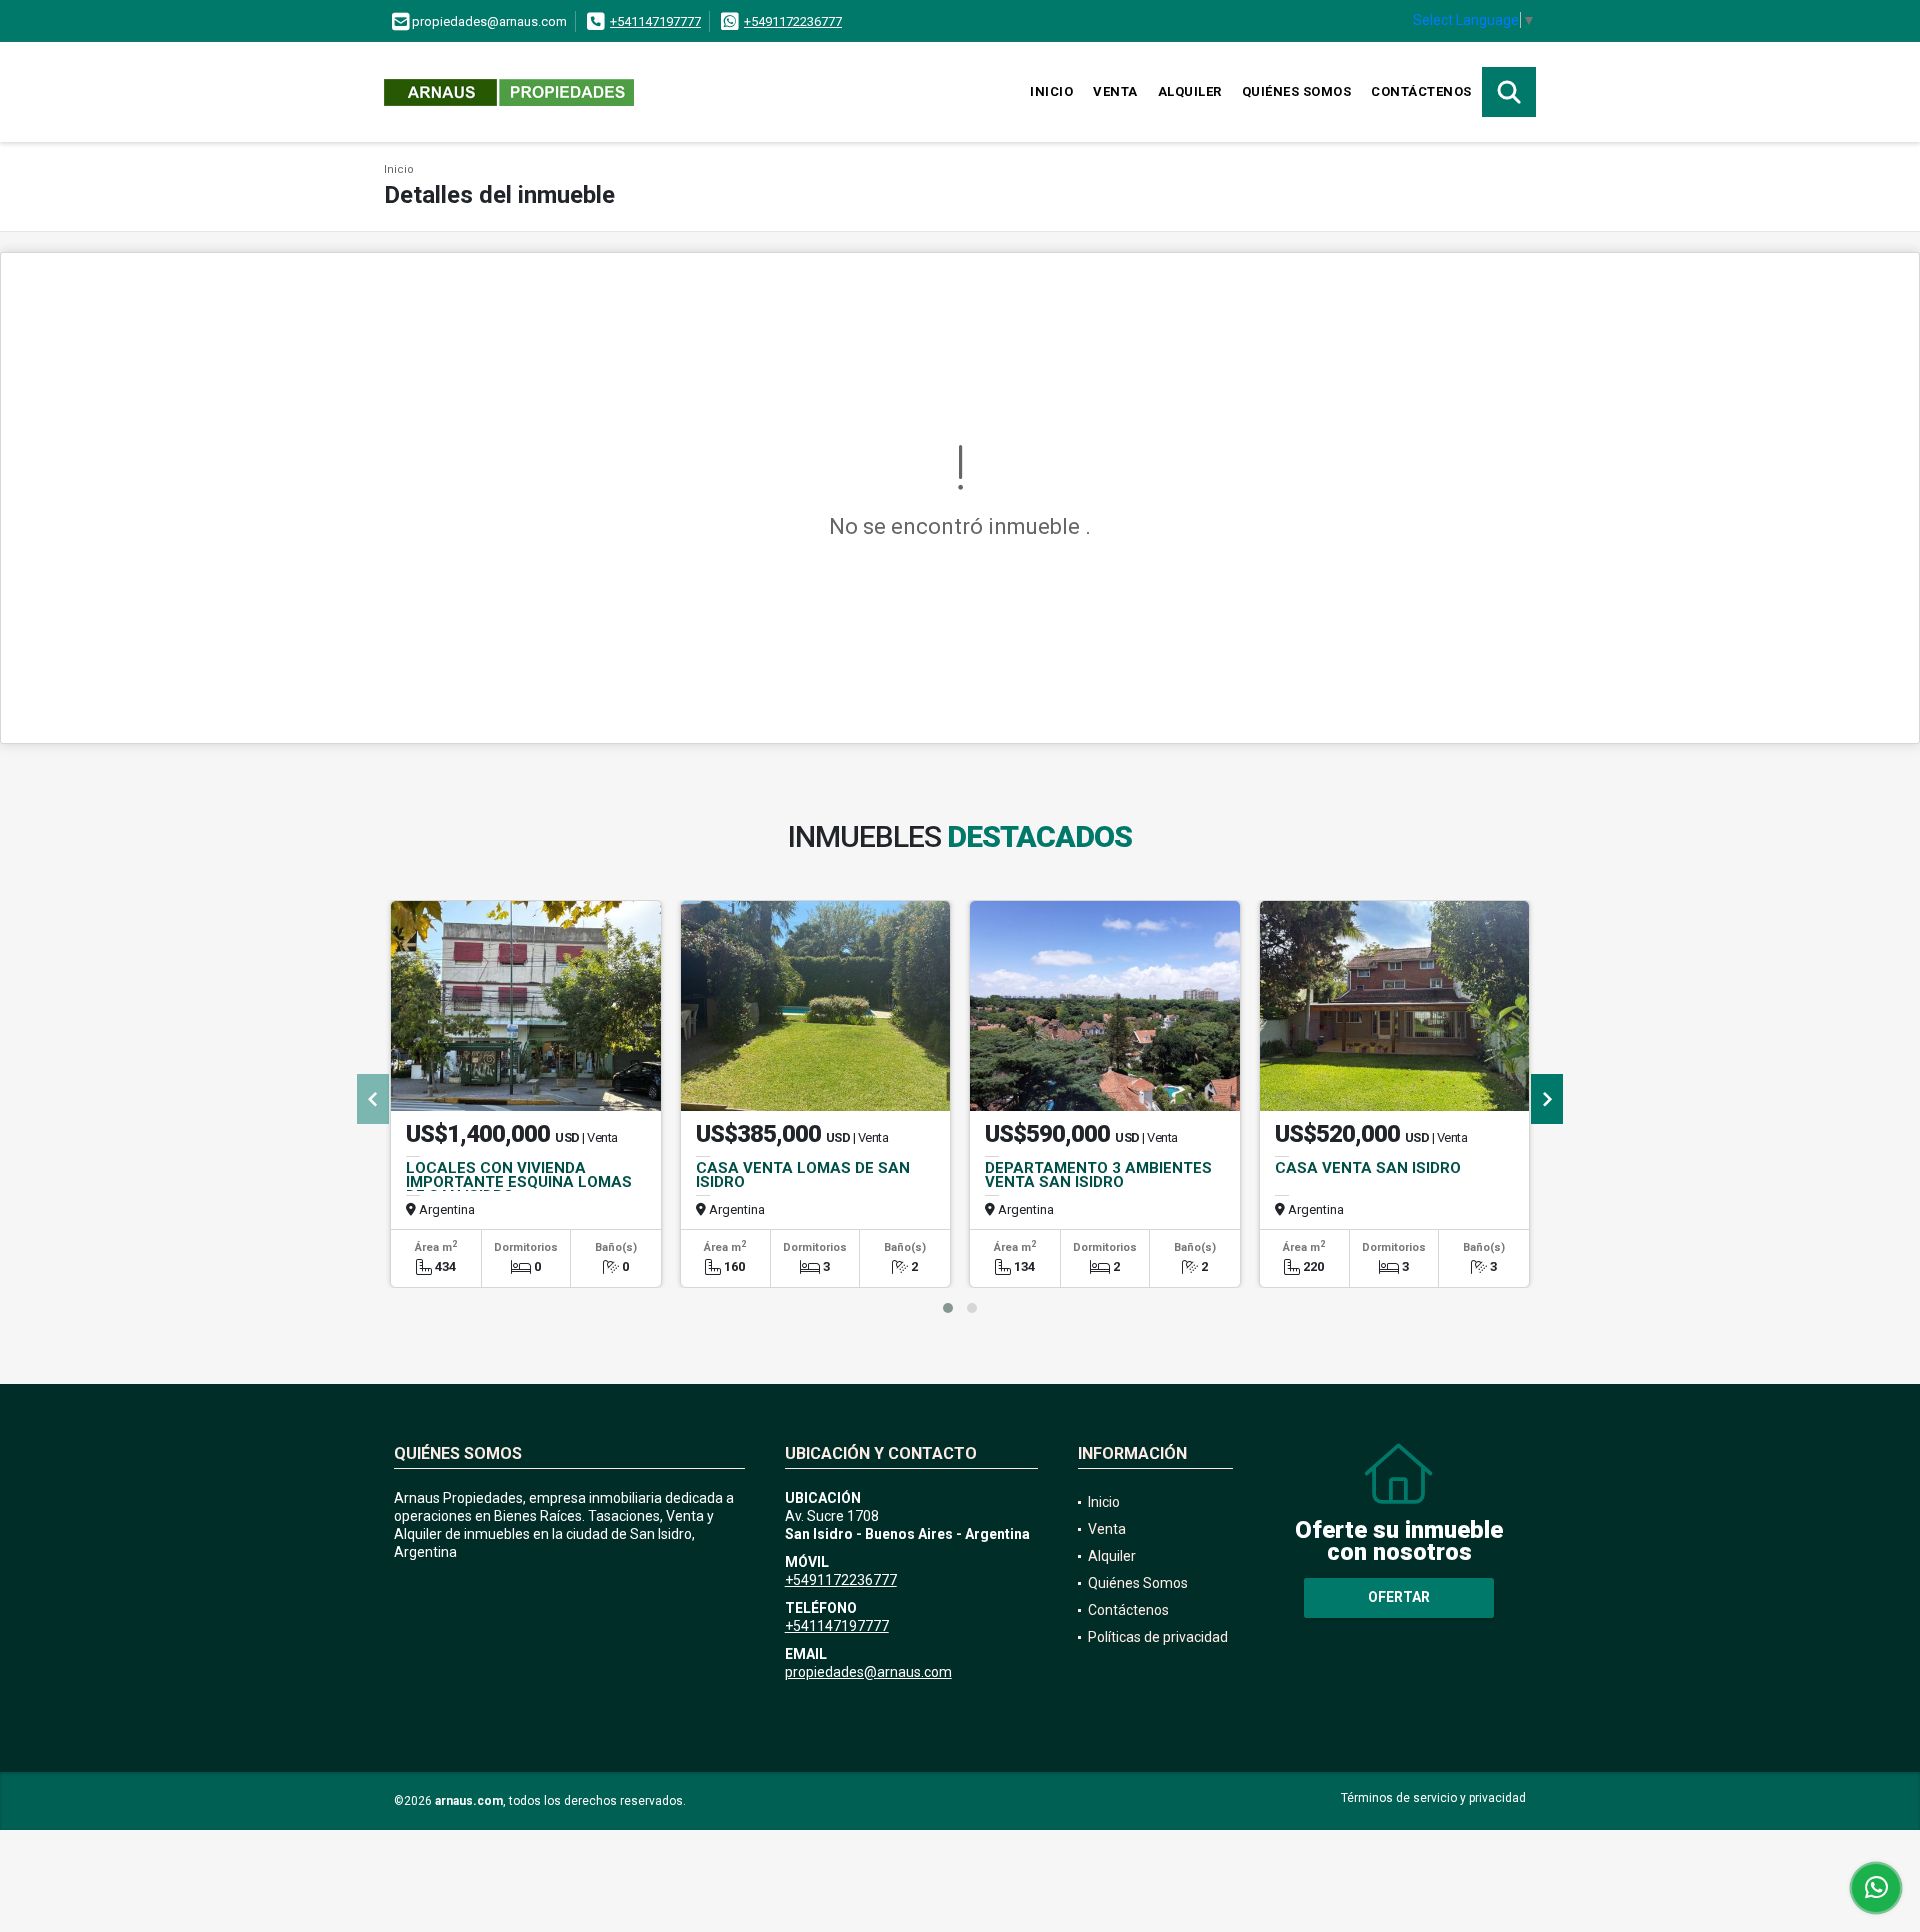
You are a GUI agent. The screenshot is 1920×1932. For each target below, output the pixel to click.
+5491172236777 (793, 21)
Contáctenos (1421, 91)
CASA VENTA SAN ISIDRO (1368, 1168)
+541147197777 (655, 21)
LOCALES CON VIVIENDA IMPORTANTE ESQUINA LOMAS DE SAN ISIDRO (519, 1182)
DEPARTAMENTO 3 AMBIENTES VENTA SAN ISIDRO (1098, 1175)
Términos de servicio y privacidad (1433, 1798)
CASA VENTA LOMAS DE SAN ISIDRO (803, 1175)
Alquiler (1190, 91)
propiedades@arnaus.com (868, 1672)
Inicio (1051, 91)
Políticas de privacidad (1158, 1637)
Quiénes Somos (1297, 91)
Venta (1115, 91)
